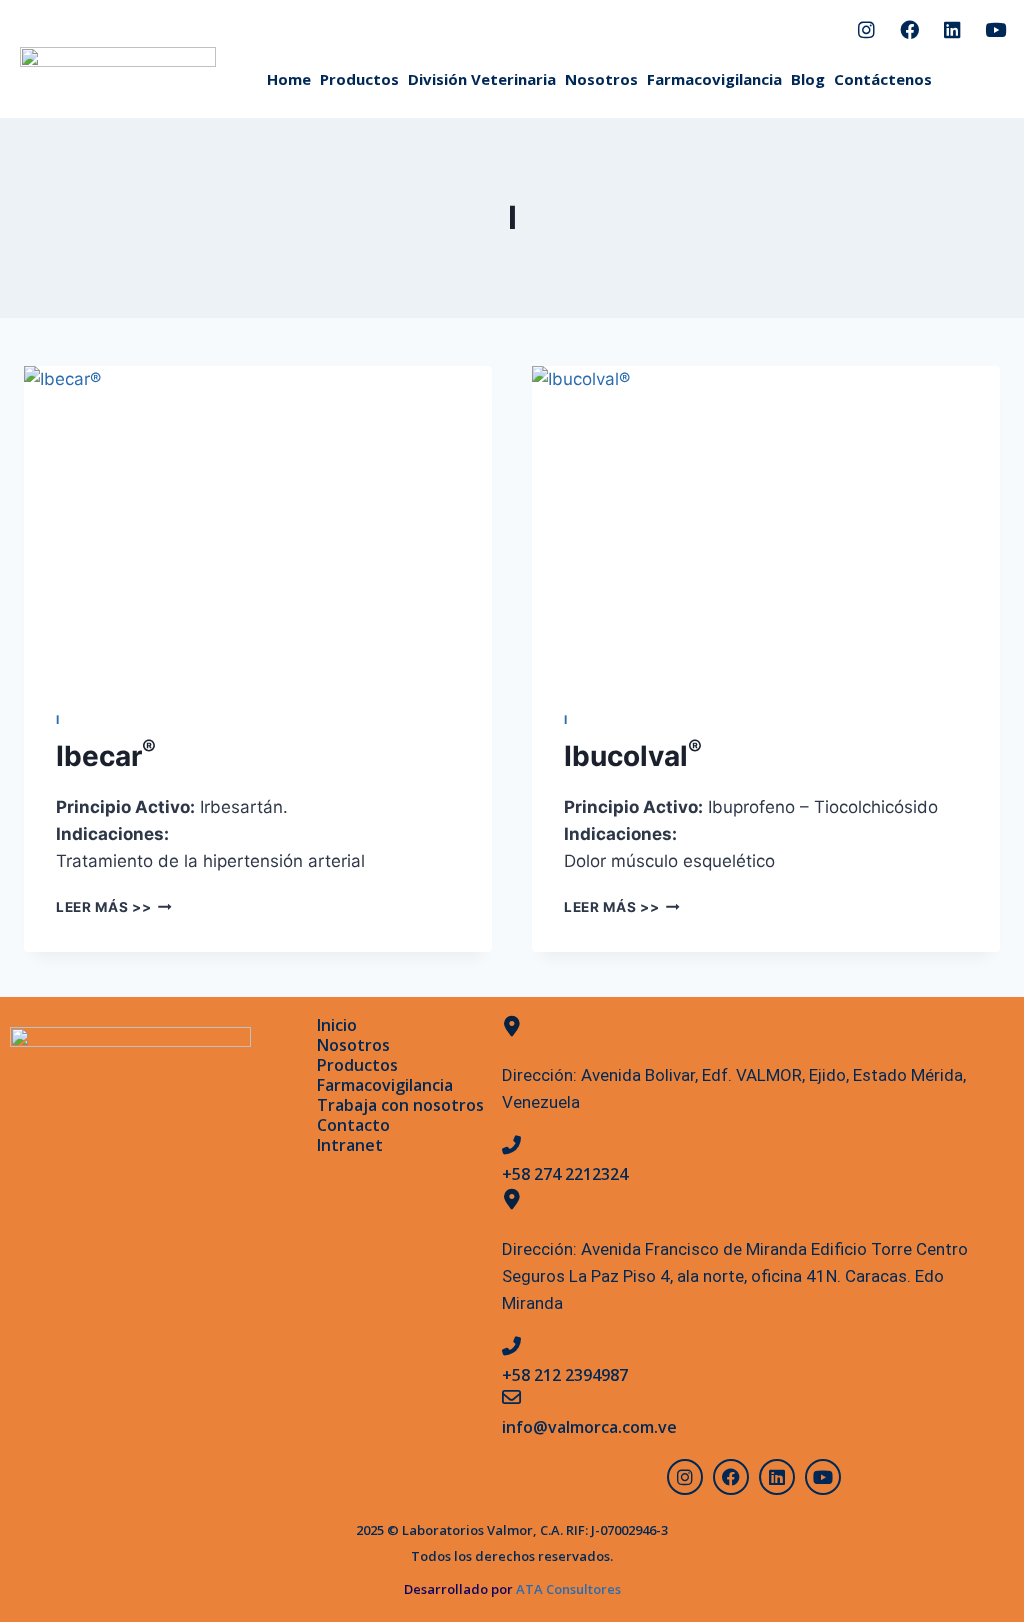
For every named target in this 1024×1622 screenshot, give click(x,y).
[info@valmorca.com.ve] (511, 1396)
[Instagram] (866, 29)
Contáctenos (883, 79)
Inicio (337, 1025)
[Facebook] (909, 29)
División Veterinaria (482, 79)
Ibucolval (633, 756)
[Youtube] (995, 29)
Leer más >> (114, 907)
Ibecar (106, 756)
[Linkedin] (952, 29)
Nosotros (601, 79)
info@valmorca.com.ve (589, 1427)
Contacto (353, 1125)
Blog (808, 79)
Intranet (350, 1145)
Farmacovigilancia (714, 79)
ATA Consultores (567, 1589)
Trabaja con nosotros (400, 1105)
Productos (359, 79)
